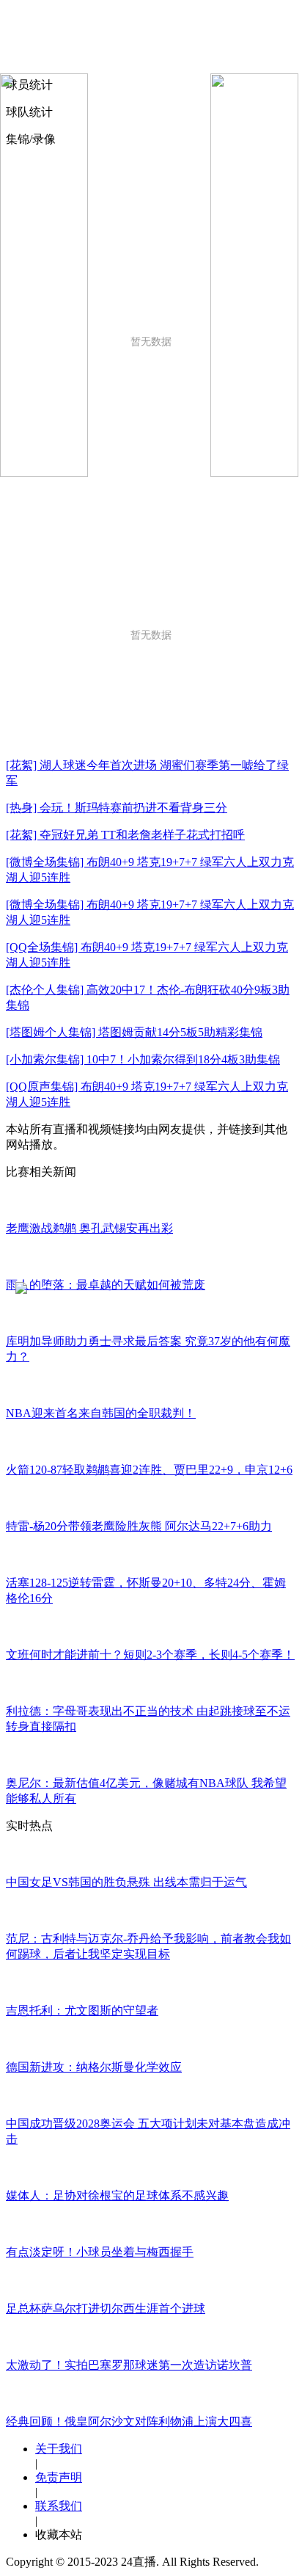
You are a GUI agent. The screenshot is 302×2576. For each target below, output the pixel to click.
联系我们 (59, 2506)
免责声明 (59, 2477)
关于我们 (59, 2449)
